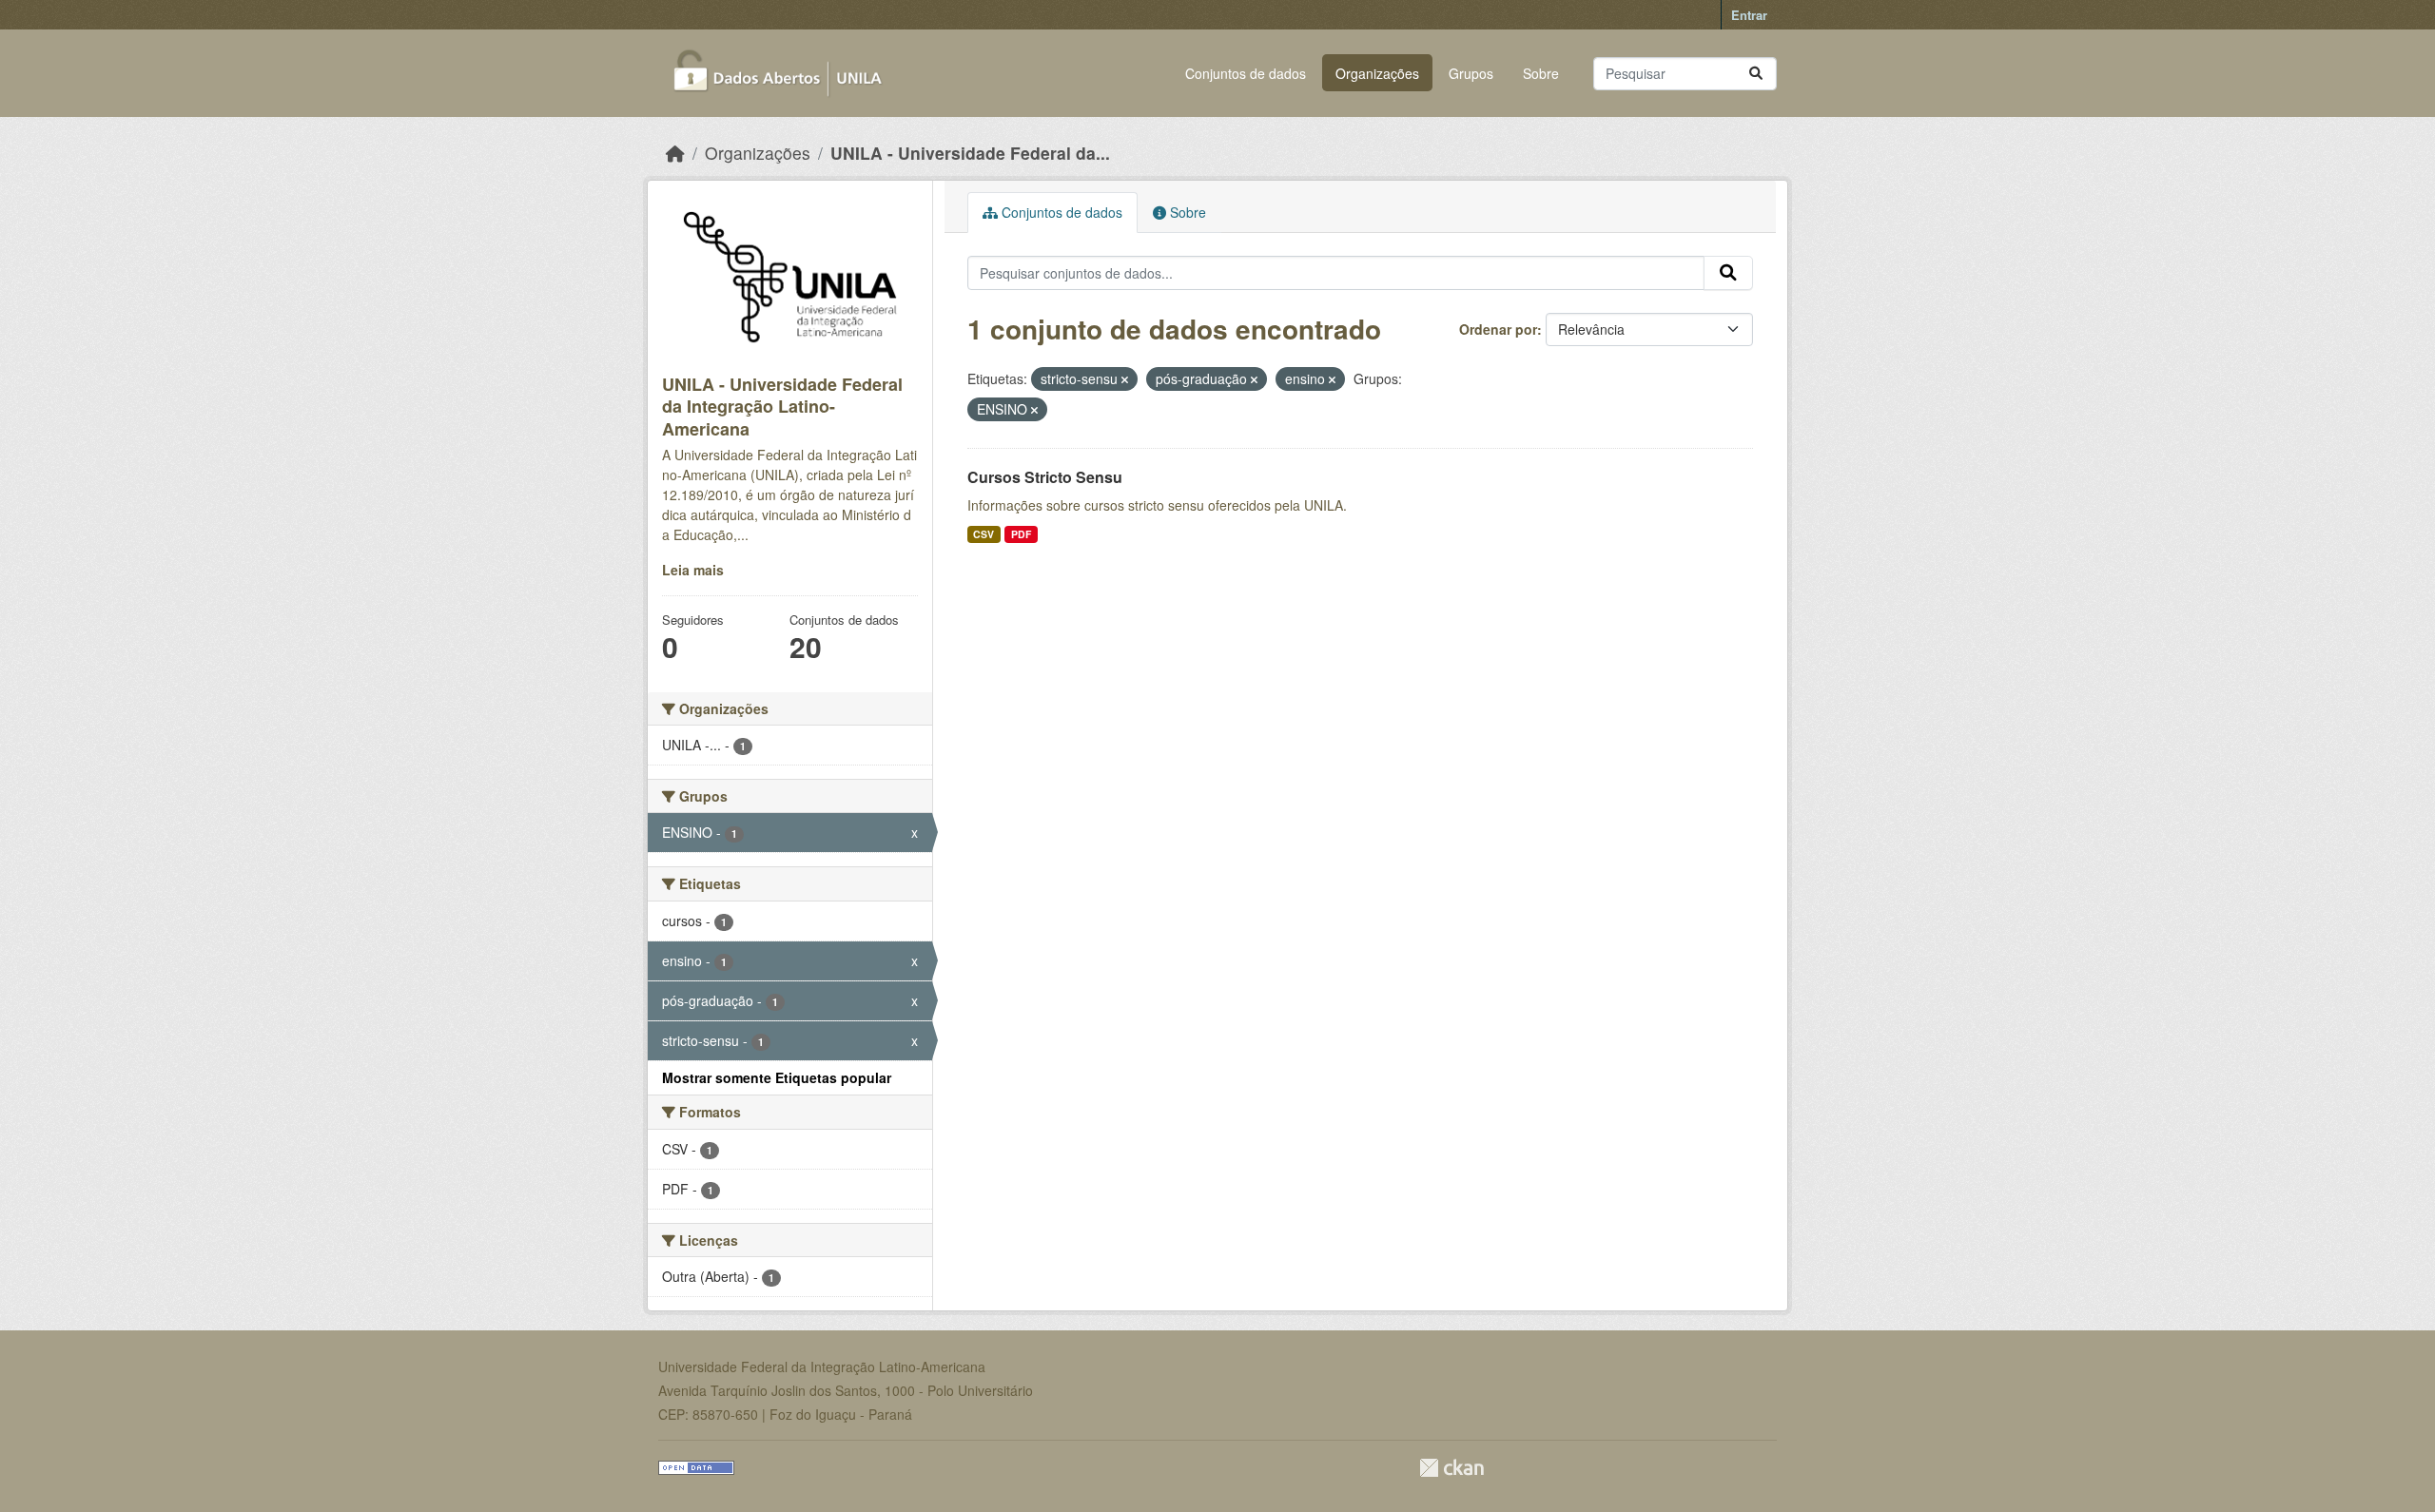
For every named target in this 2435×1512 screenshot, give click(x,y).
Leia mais (693, 570)
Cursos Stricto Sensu (1045, 477)
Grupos (1471, 73)
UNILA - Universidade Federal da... (970, 153)
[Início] (675, 153)
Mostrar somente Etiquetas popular (777, 1077)
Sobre (1541, 73)
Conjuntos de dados (1246, 73)
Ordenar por (1498, 329)
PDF (1021, 534)
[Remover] (1125, 379)
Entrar (1749, 15)
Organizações (1377, 73)
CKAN (1451, 1468)
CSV (984, 534)
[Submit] (1756, 74)
